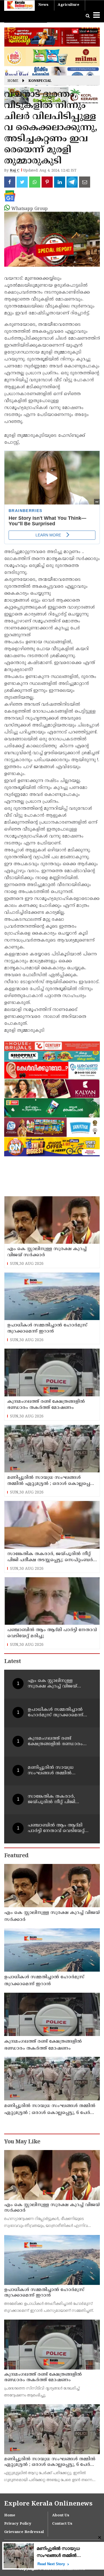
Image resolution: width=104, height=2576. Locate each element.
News (43, 5)
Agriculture (69, 5)
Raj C (15, 171)
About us (61, 2516)
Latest (12, 1662)
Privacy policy (18, 2524)
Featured (16, 1856)
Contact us (62, 2524)
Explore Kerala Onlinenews (48, 2504)
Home (13, 81)
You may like (22, 2142)
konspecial (40, 81)
